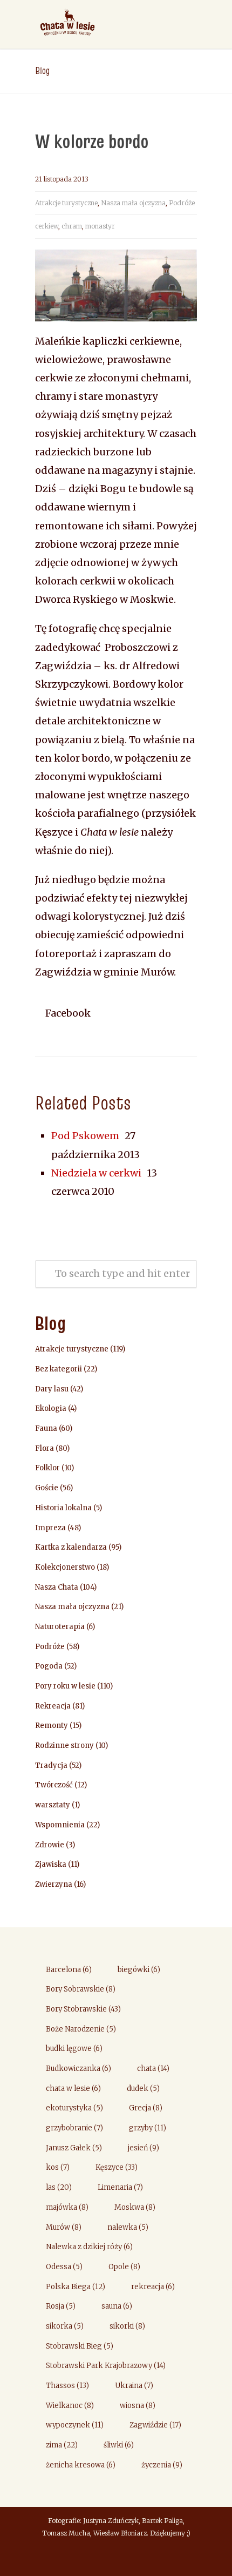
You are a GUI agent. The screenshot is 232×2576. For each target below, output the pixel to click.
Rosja (61, 2306)
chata (153, 2069)
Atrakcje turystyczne (66, 203)
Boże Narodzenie (81, 2029)
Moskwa (135, 2207)
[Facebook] (116, 2558)
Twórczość (54, 1785)
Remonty (52, 1726)
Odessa (64, 2267)
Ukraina (134, 2386)
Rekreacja (53, 1706)
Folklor (47, 1468)
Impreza (50, 1528)
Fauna (46, 1428)
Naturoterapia (60, 1627)
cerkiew (47, 226)
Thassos (67, 2386)
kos (58, 2167)
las (59, 2187)
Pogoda (49, 1666)
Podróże (182, 203)
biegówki (139, 1970)
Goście (47, 1488)
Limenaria (120, 2187)
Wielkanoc (70, 2406)
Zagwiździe (155, 2425)
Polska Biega (76, 2287)
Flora (45, 1448)
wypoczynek (75, 2425)
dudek (143, 2089)
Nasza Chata (57, 1587)
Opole (124, 2267)
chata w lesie (73, 2089)
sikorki (127, 2326)
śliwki (119, 2445)
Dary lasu (52, 1389)
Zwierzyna (54, 1884)
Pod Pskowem (85, 1136)
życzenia (162, 2465)
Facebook (67, 1013)
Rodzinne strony (64, 1746)
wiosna (138, 2406)
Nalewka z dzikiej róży (89, 2247)
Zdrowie (50, 1845)
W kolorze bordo (92, 141)
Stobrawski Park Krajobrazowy (106, 2366)
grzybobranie (74, 2128)
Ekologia (51, 1408)
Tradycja (51, 1765)
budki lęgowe (74, 2049)
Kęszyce (117, 2167)
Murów (64, 2227)
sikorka (65, 2326)
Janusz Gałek (74, 2148)
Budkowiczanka (79, 2069)
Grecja (146, 2108)
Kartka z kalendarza (71, 1547)
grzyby (148, 2128)
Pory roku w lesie (65, 1686)
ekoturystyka (74, 2108)
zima (62, 2445)
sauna (117, 2306)
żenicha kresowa (81, 2465)
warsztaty (53, 1805)
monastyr (100, 226)
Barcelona (69, 1970)
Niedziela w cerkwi (96, 1173)
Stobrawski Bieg (80, 2346)
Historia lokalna (63, 1508)
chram (72, 226)
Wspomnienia (60, 1825)
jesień (144, 2148)
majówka (67, 2207)
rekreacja (153, 2287)
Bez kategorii (59, 1369)
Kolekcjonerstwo (65, 1567)
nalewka (128, 2227)
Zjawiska (51, 1864)
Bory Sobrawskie (81, 1989)
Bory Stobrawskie (83, 2009)
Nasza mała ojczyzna (133, 203)
